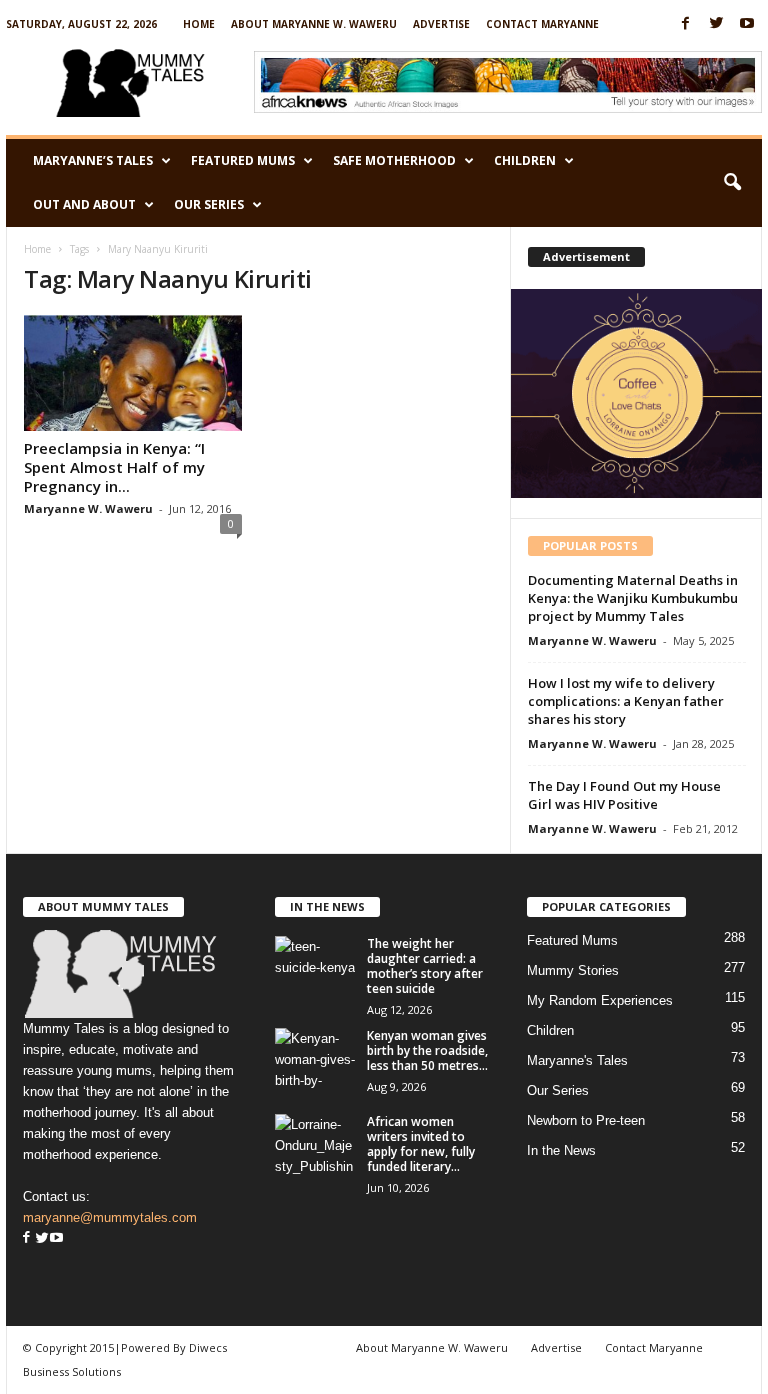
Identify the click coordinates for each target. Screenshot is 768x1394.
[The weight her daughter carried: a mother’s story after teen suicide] (315, 966)
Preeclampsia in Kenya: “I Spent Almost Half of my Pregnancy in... (114, 467)
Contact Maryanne (542, 24)
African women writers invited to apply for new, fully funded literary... (421, 1144)
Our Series (209, 204)
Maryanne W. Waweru (88, 508)
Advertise (441, 24)
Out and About (84, 204)
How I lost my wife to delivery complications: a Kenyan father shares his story (626, 701)
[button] (732, 183)
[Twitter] (716, 24)
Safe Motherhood (394, 160)
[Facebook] (685, 24)
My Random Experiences (600, 1000)
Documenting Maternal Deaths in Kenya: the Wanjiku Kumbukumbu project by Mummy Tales (633, 598)
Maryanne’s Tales (93, 160)
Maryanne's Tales (577, 1060)
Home (199, 24)
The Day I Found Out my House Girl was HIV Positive (624, 795)
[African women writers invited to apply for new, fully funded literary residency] (315, 1144)
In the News (561, 1150)
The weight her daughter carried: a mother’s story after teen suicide (425, 966)
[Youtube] (747, 24)
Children (525, 160)
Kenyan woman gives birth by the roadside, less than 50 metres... (427, 1050)
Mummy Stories (573, 970)
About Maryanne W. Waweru (314, 24)
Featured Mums (243, 160)
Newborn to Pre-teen (586, 1120)
